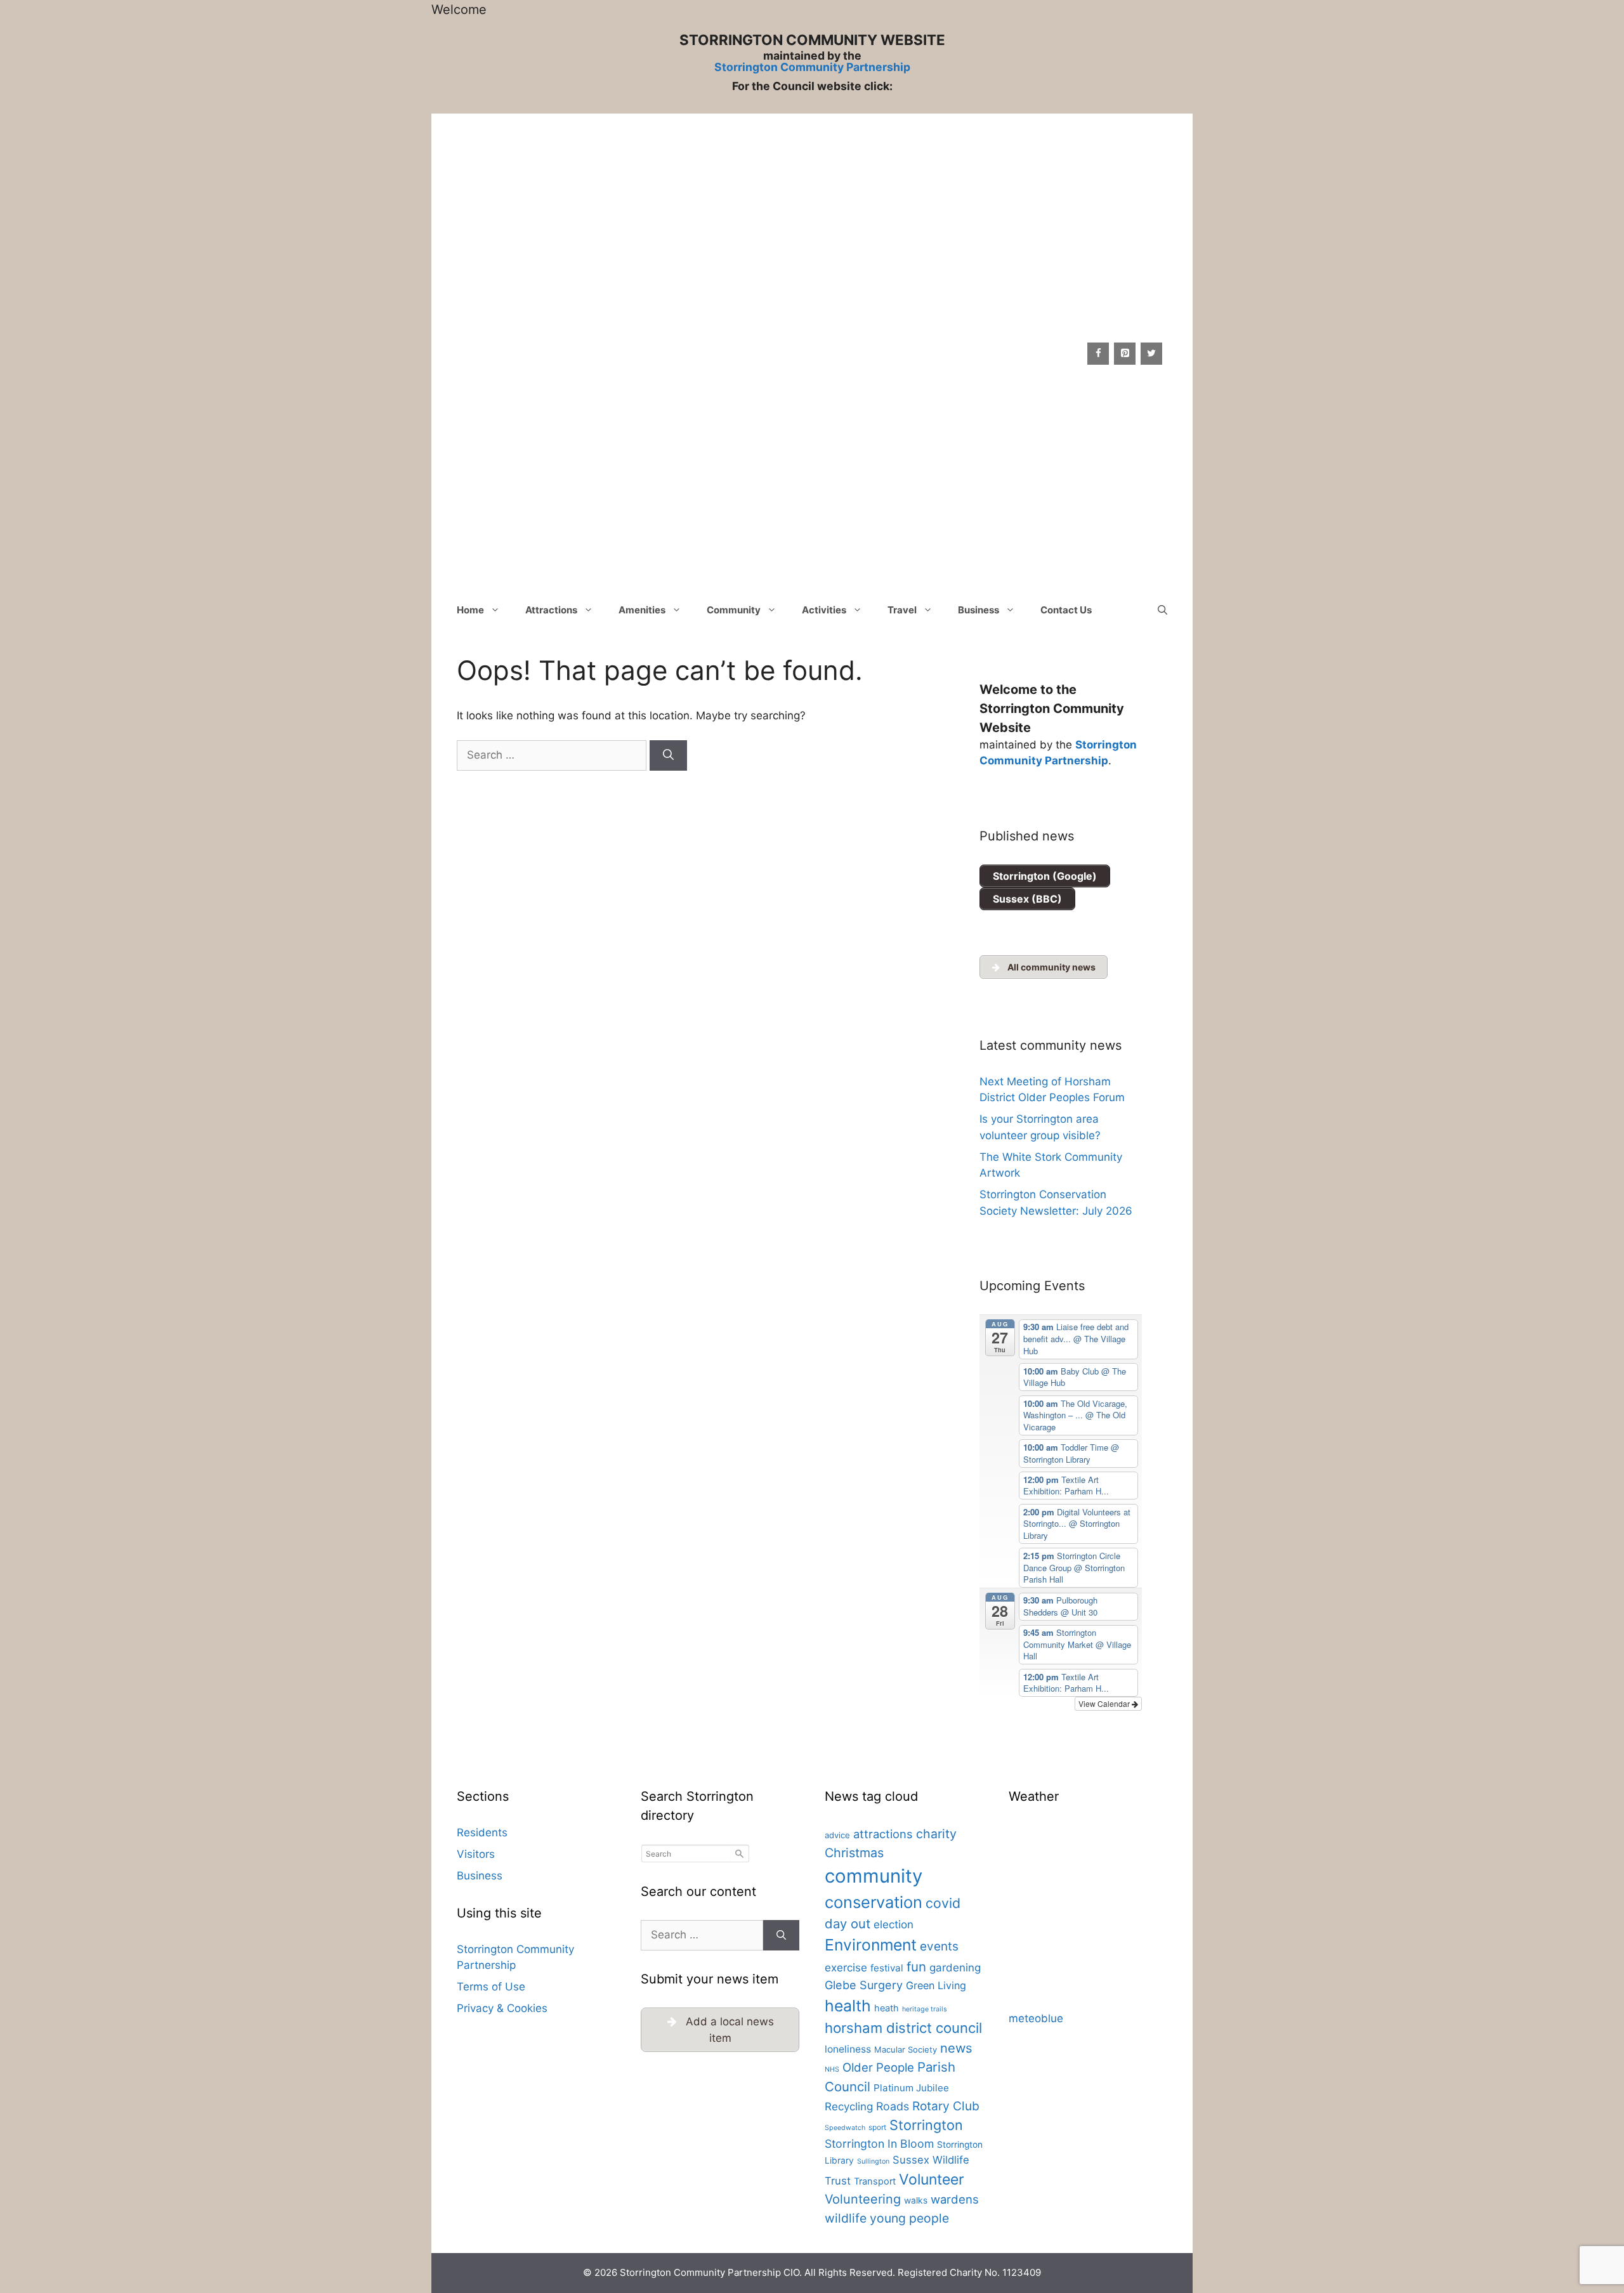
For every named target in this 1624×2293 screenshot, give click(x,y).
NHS (832, 2069)
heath (887, 2008)
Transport (875, 2181)
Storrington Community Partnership (812, 67)
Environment (871, 1945)
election (894, 1924)
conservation (874, 1902)
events (939, 1946)
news (956, 2048)
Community (734, 610)
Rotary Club (946, 2106)
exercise (846, 1968)
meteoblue (1036, 2018)
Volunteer (932, 2179)
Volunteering (863, 2199)
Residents (482, 1832)
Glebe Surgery (864, 1985)
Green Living (936, 1985)
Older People (878, 2067)
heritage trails (925, 2009)
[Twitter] (1151, 354)
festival (887, 1968)
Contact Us (1066, 610)
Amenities (642, 610)
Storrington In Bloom (879, 2144)
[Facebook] (1098, 354)
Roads (893, 2106)
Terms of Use (491, 1987)
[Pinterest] (1125, 354)
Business (979, 610)
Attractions (551, 610)
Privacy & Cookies (502, 2008)
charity (936, 1834)
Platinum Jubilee (911, 2088)
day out (848, 1924)
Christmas (854, 1853)
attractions (883, 1834)
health (848, 2006)
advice (837, 1835)
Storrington (926, 2125)
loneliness (848, 2049)
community (874, 1876)
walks (916, 2200)
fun (916, 1967)
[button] (1162, 610)
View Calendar (1105, 1703)
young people (909, 2218)
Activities (824, 610)
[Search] (668, 755)
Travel (902, 610)
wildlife (846, 2218)
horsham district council (903, 2028)
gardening (955, 1968)
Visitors (476, 1854)
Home (470, 610)
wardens (955, 2199)
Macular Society (906, 2049)
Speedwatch (845, 2128)
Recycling (849, 2107)
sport (877, 2127)
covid (943, 1903)
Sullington (873, 2161)
